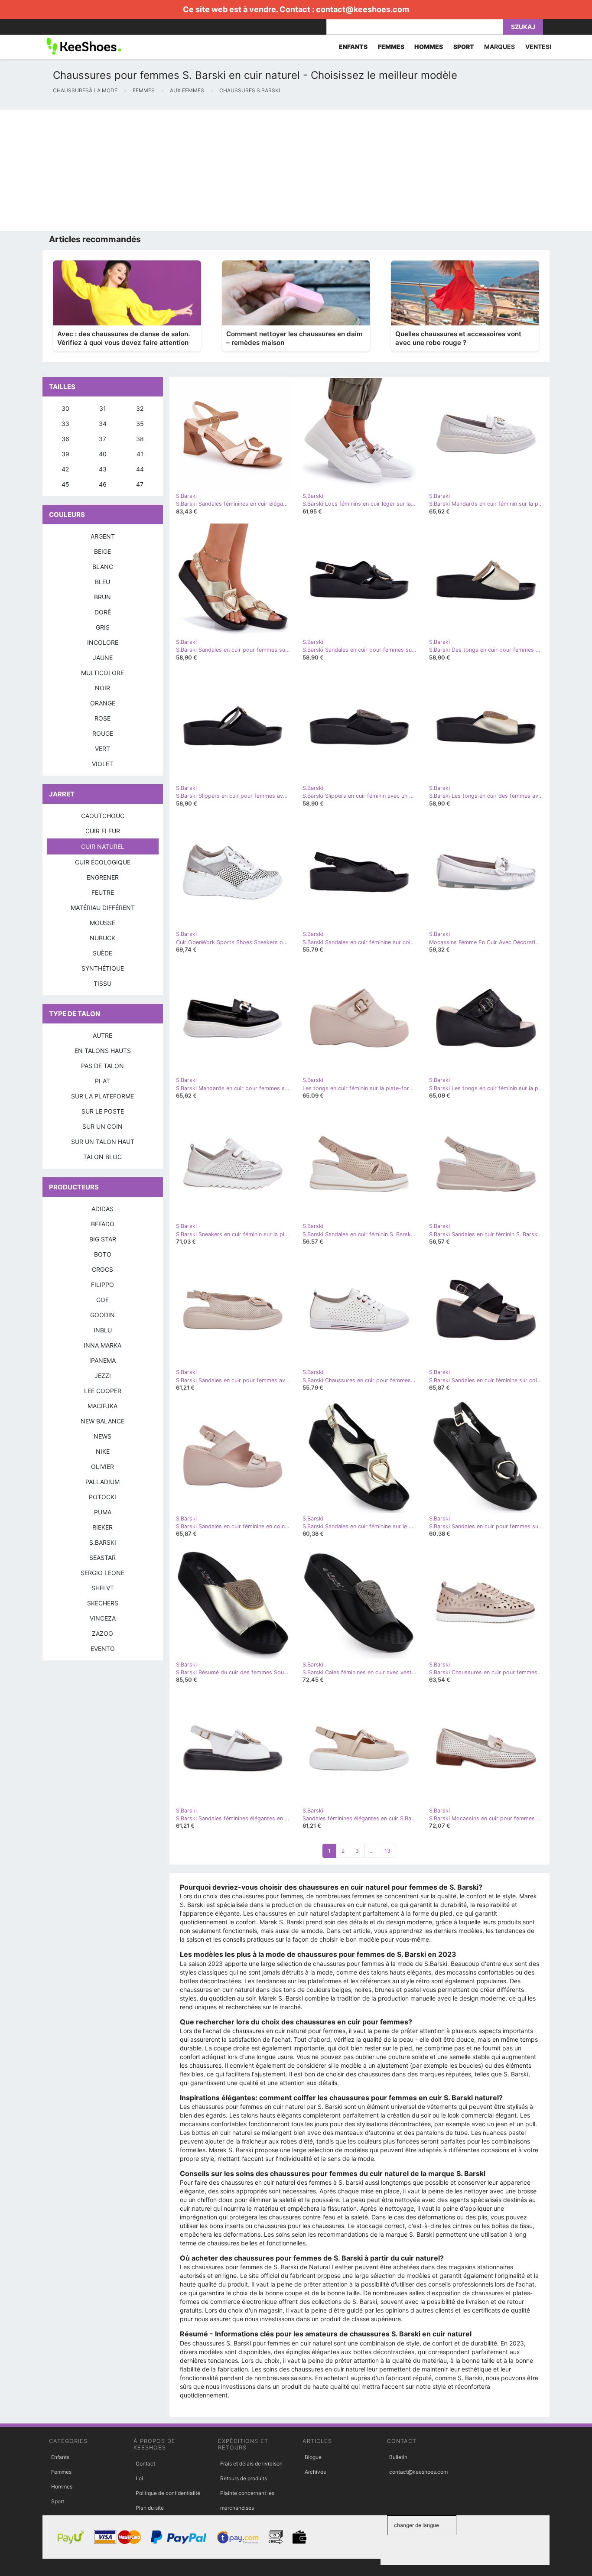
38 (140, 439)
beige (102, 551)
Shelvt (103, 1588)
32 (140, 408)
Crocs (102, 1269)
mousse (102, 923)
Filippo (102, 1285)
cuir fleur (103, 831)
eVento (103, 1649)
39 (65, 454)
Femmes (61, 2472)
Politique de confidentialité (168, 2493)
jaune (103, 658)
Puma (103, 1512)
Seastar (102, 1558)
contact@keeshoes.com (363, 9)
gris (103, 627)
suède (102, 953)
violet (102, 764)
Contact (145, 2464)
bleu (102, 582)
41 (140, 454)
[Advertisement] (260, 170)
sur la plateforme (102, 1096)
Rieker (102, 1527)
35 (140, 424)
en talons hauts (103, 1051)
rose (102, 718)
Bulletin (398, 2457)
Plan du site (150, 2508)
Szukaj (523, 27)
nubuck (102, 938)
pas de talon (102, 1066)
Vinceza (103, 1618)
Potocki (102, 1497)
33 (65, 424)
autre (102, 1035)
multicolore (102, 673)
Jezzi (103, 1376)
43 (103, 469)
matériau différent (103, 908)
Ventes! (538, 47)
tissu (102, 983)
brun (102, 597)
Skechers (103, 1603)
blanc (103, 567)
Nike (103, 1451)
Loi (139, 2478)
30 (65, 408)
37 (102, 439)
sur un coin (102, 1126)
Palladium (102, 1482)
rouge (103, 733)
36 (65, 439)
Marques (499, 47)
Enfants (60, 2457)
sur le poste (103, 1111)
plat (102, 1081)
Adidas (102, 1209)
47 (140, 484)
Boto (103, 1254)
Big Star (103, 1239)
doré (103, 612)
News (102, 1436)
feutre (103, 892)
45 (65, 484)
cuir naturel (103, 846)
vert (102, 749)
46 (103, 484)
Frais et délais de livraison (251, 2464)
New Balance (102, 1421)
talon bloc (102, 1157)
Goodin (102, 1315)
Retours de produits (244, 2478)
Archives (315, 2472)
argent (103, 536)
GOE (102, 1300)
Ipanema (102, 1360)
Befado (103, 1224)
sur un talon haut (103, 1142)
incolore (103, 642)
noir (102, 688)
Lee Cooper (103, 1391)
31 (103, 408)
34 (103, 424)
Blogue (313, 2457)
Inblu (103, 1330)
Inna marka (102, 1345)
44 (140, 469)
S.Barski (103, 1542)
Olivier (102, 1467)
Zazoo (102, 1633)
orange (103, 703)
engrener (103, 877)
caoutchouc (103, 816)
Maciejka (102, 1406)
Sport (58, 2501)
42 (65, 469)
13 (387, 1851)
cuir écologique (103, 862)
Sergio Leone (102, 1573)
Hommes (62, 2487)
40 (103, 454)
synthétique (103, 968)
